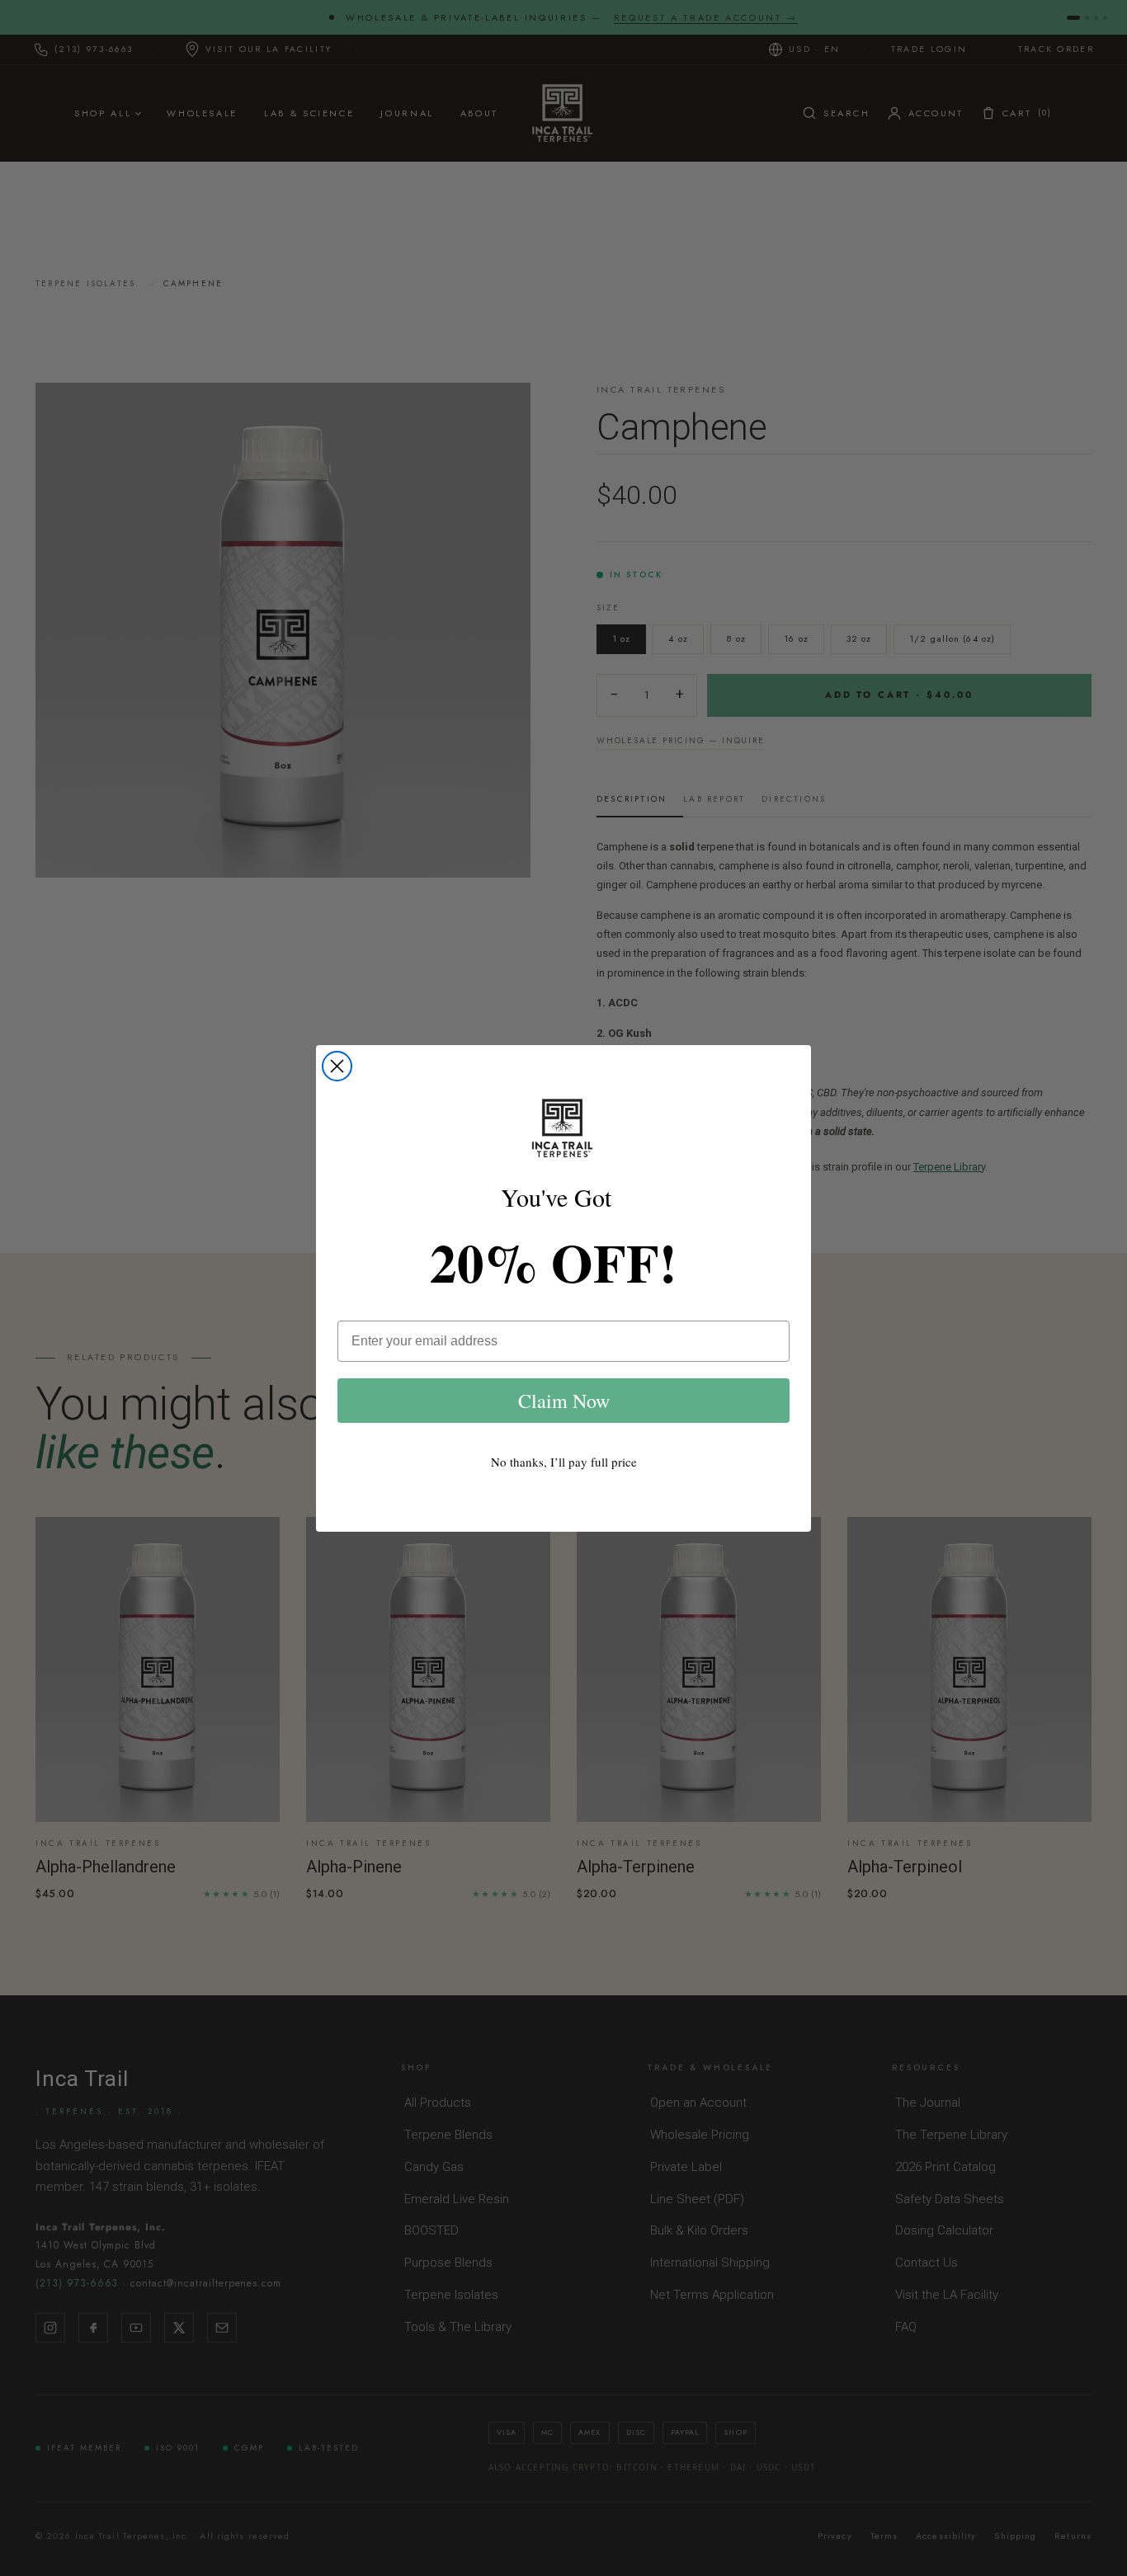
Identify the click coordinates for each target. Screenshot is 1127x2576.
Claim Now (564, 1401)
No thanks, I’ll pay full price (564, 1462)
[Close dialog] (337, 1066)
